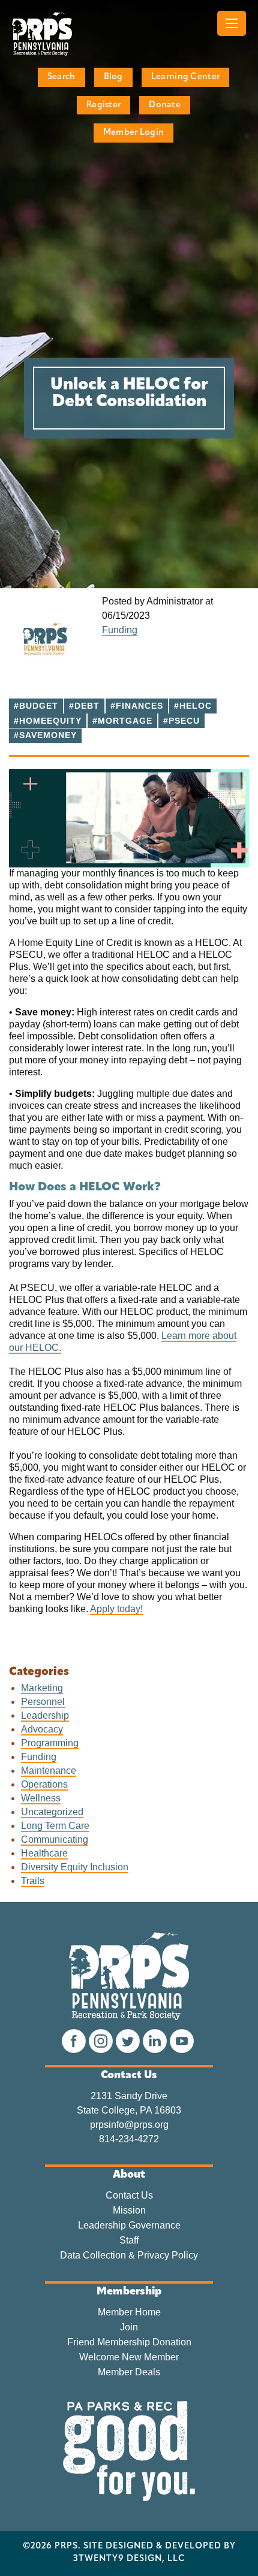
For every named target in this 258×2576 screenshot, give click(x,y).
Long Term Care (55, 1826)
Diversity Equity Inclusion (75, 1867)
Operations (44, 1784)
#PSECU (181, 721)
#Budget (36, 706)
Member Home (129, 2312)
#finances (137, 706)
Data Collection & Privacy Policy (129, 2255)
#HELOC (193, 706)
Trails (33, 1881)
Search (61, 77)
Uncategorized (52, 1812)
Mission (129, 2211)
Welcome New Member (129, 2357)
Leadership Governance (129, 2226)
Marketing (42, 1688)
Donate (165, 105)
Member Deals (129, 2372)
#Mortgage (122, 721)
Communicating (55, 1839)
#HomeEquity (48, 721)
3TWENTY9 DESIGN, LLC (129, 2559)
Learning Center (185, 77)
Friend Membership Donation (129, 2342)
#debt (84, 706)
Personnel (43, 1702)
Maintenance (49, 1771)
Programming (50, 1743)
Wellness (41, 1798)
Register (103, 105)
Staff (129, 2241)
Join (129, 2327)
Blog (113, 77)
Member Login (133, 133)
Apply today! (116, 1609)
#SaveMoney (45, 735)
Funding (120, 630)
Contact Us (129, 2196)
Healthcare (44, 1853)
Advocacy (42, 1729)
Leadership (45, 1715)
